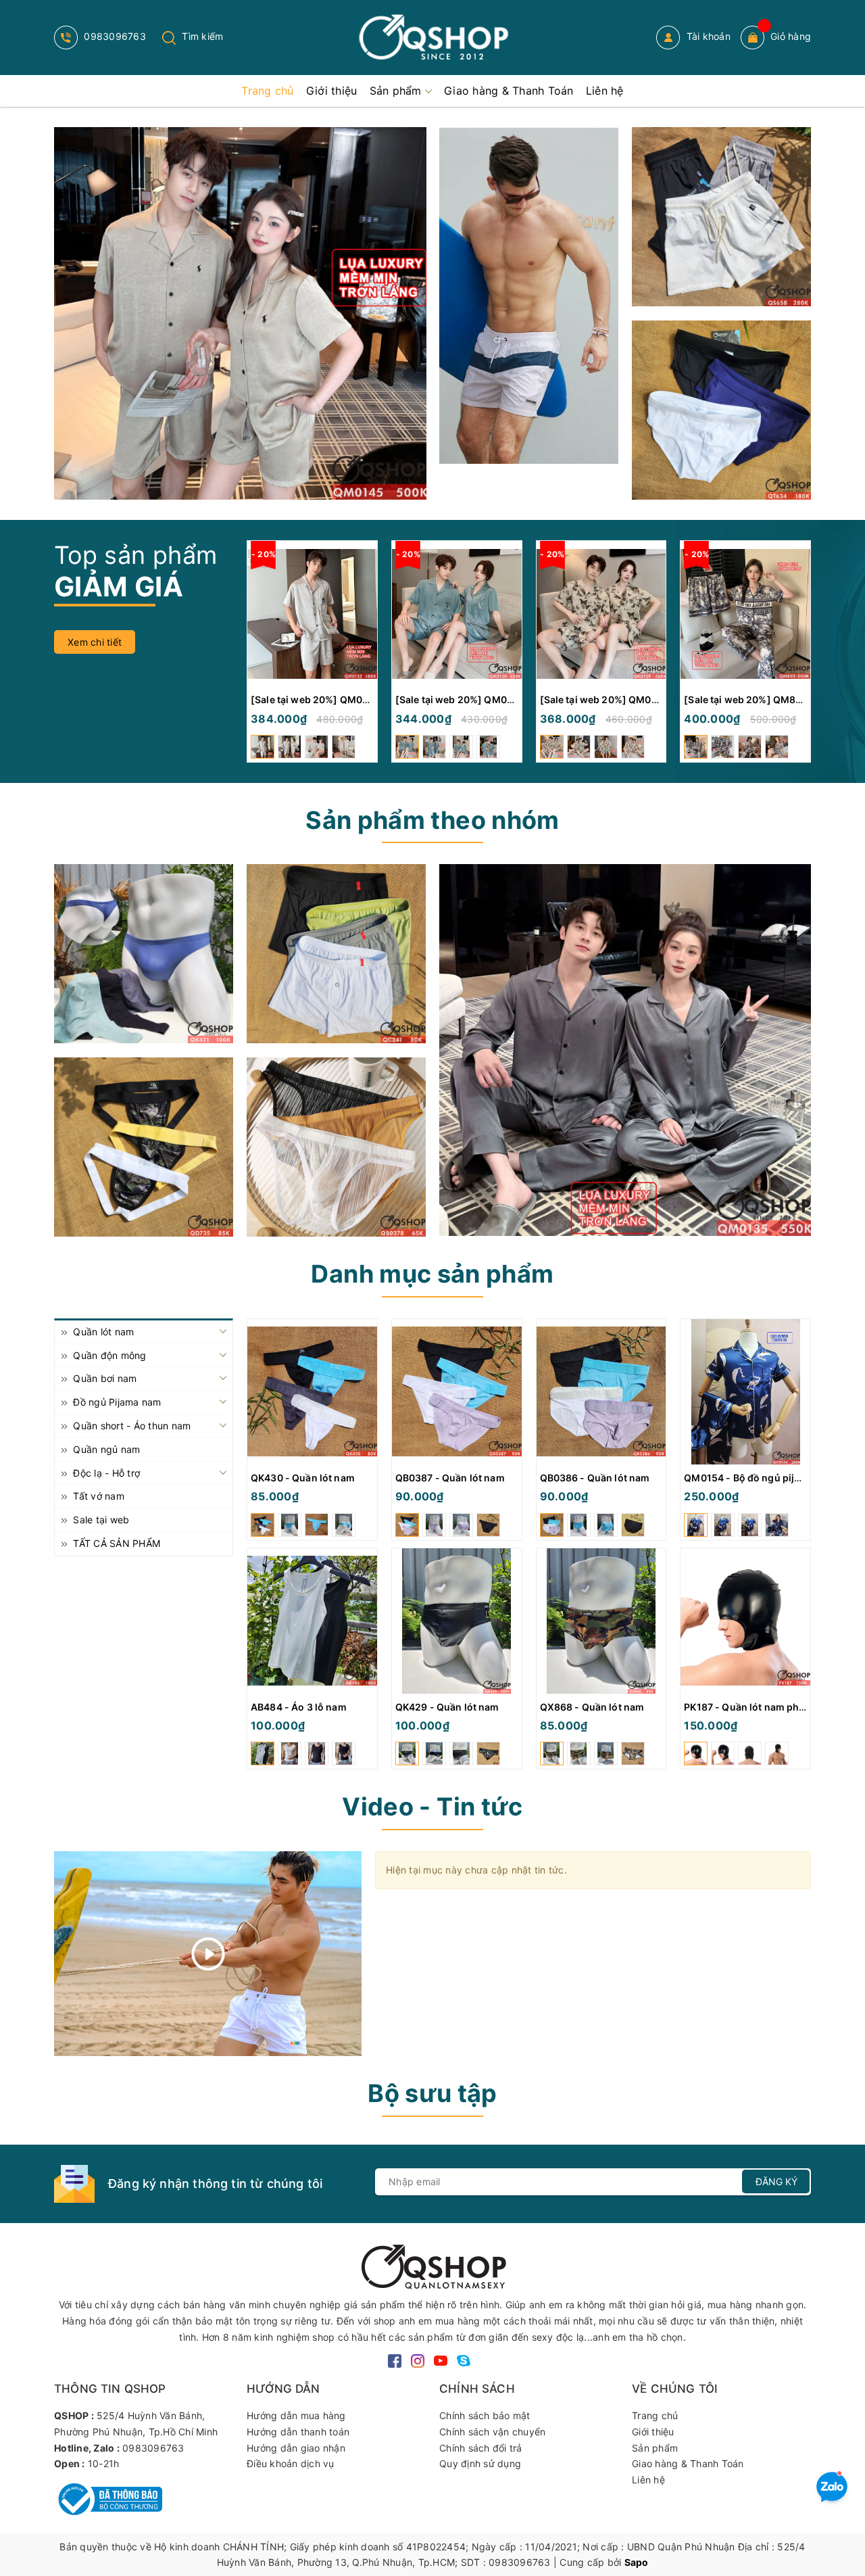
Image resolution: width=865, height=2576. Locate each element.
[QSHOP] (432, 2265)
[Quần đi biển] (529, 295)
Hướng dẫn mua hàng (296, 2415)
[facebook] (395, 2359)
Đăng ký (776, 2181)
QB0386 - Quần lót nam (595, 1478)
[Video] (208, 1954)
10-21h (104, 2463)
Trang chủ (655, 2415)
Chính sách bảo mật (485, 2415)
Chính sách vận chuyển (492, 2432)
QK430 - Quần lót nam (303, 1478)
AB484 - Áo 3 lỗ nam (299, 1707)
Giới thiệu (653, 2432)
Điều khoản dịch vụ (291, 2463)
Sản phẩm (655, 2448)
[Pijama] (625, 1050)
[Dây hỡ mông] (144, 1147)
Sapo (637, 2562)
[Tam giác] (336, 1147)
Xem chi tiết (95, 642)
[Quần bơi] (721, 410)
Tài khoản (707, 36)
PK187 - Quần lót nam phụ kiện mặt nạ (772, 1707)
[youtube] (441, 2359)
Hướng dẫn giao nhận (296, 2448)
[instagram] (418, 2359)
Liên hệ (648, 2480)
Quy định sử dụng (480, 2463)
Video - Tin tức (432, 1807)
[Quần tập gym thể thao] (721, 217)
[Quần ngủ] (336, 954)
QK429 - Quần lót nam (447, 1707)
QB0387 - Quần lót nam (450, 1478)
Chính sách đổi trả (481, 2448)
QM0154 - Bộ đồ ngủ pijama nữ (757, 1478)
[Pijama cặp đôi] (240, 313)
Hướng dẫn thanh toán (298, 2432)
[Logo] (432, 38)
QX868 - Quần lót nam (592, 1707)
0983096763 (114, 36)
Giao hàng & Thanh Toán (688, 2463)
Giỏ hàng (791, 36)
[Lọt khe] (144, 954)
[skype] (464, 2359)
